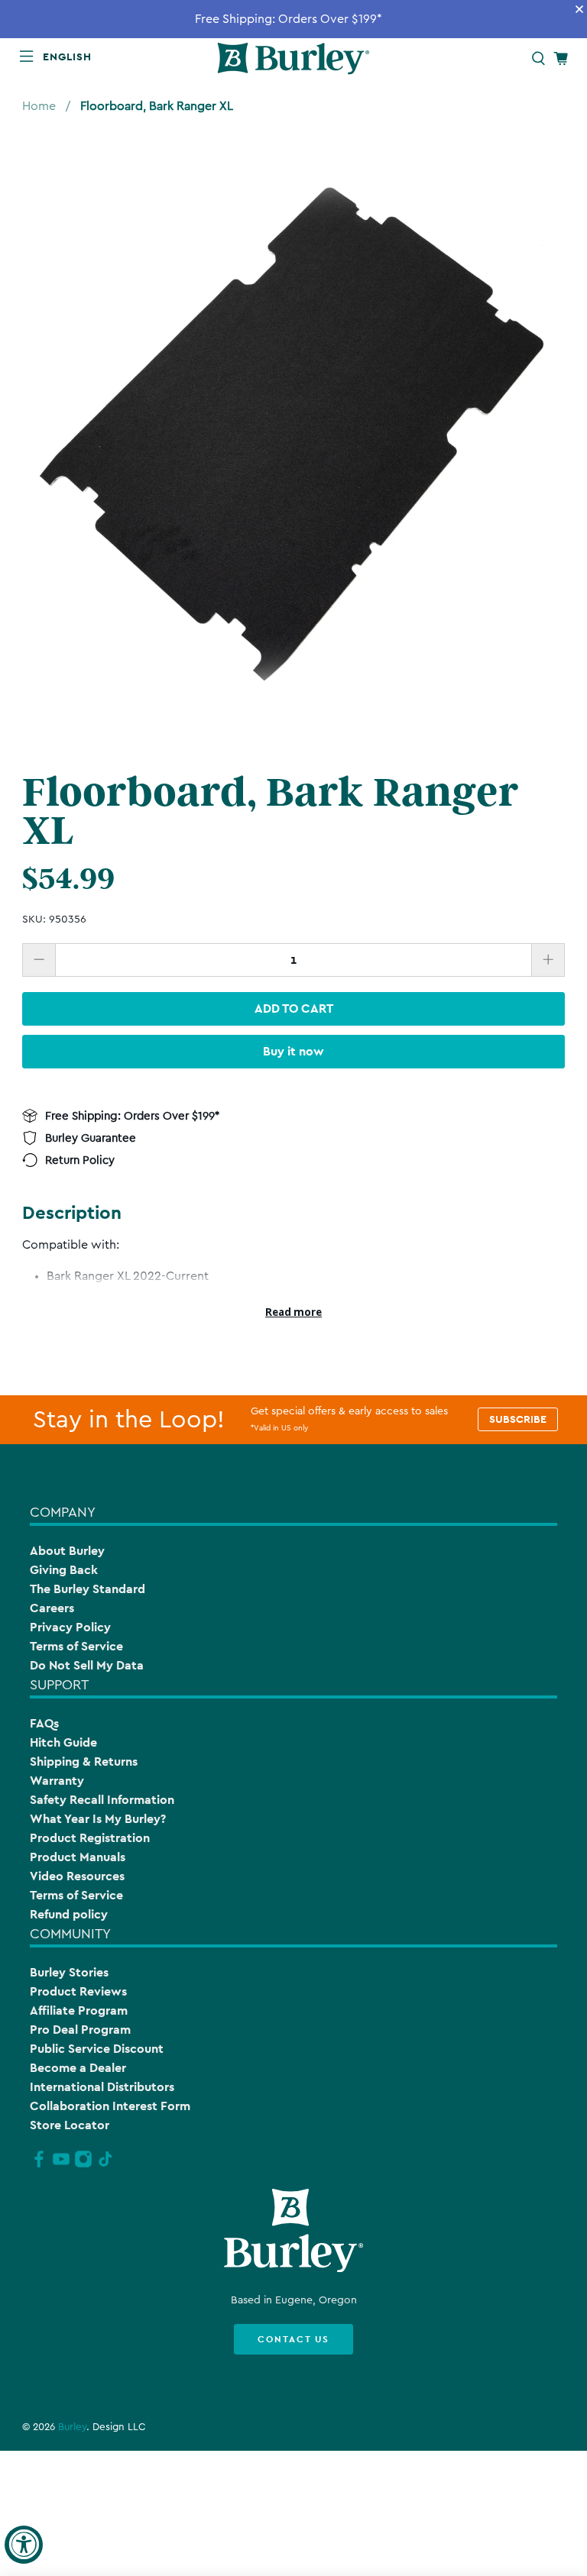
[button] (70, 57)
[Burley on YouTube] (61, 2165)
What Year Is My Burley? (98, 1819)
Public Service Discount (97, 2049)
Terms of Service (76, 1646)
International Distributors (102, 2087)
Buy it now (293, 1051)
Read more (293, 1312)
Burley (72, 2427)
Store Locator (70, 2125)
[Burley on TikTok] (105, 2165)
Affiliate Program (79, 2010)
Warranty (57, 1781)
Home (39, 106)
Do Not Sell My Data (87, 1665)
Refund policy (69, 1914)
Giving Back (64, 1570)
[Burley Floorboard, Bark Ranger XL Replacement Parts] (293, 435)
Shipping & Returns (84, 1762)
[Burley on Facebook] (39, 2165)
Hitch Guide (63, 1742)
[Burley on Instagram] (83, 2165)
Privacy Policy (70, 1627)
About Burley (67, 1551)
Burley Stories (69, 1972)
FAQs (44, 1723)
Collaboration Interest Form (110, 2106)
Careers (52, 1608)
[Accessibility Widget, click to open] (24, 2545)
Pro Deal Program (80, 2030)
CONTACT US (293, 2339)
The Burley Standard (88, 1589)
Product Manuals (78, 1857)
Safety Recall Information (102, 1800)
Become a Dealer (78, 2068)
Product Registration (90, 1838)
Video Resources (77, 1876)
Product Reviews (78, 1991)
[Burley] (293, 58)
